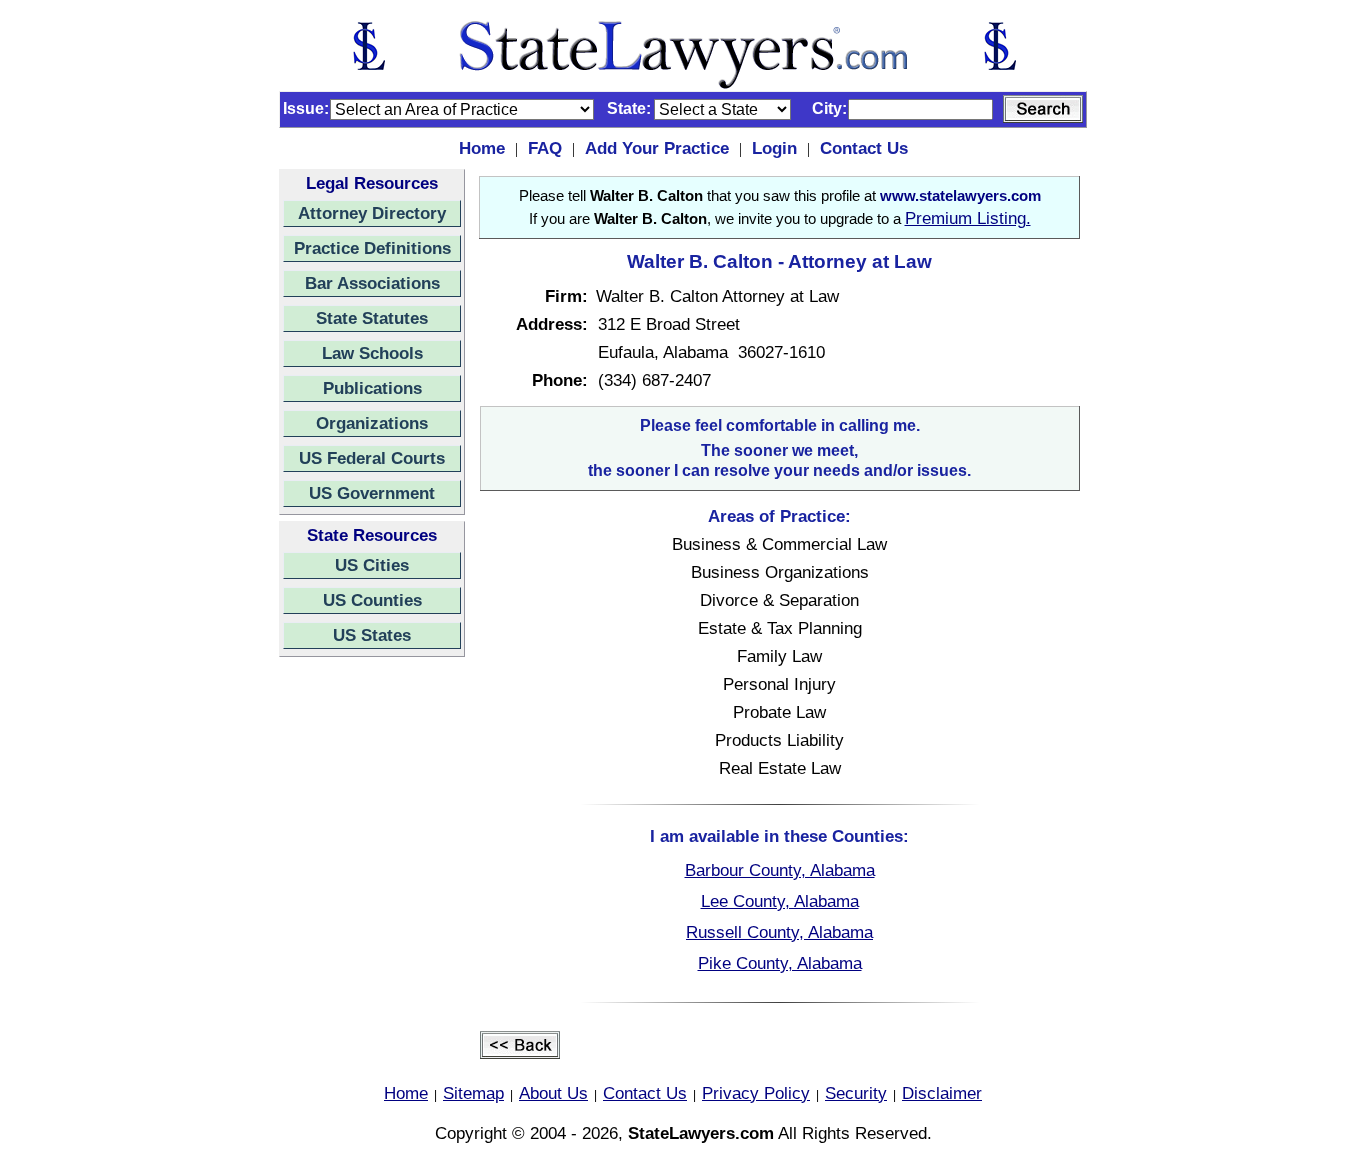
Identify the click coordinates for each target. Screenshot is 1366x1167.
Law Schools (372, 353)
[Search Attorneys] (1043, 109)
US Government (372, 493)
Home (482, 148)
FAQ (545, 148)
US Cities (372, 565)
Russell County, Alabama (779, 932)
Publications (372, 388)
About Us (553, 1093)
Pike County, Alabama (780, 963)
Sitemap (473, 1093)
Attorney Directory (372, 213)
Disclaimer (942, 1093)
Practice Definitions (372, 248)
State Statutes (372, 318)
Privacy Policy (756, 1093)
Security (856, 1093)
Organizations (372, 423)
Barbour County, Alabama (780, 870)
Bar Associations (372, 283)
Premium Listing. (968, 218)
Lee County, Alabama (780, 901)
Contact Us (864, 148)
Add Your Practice (657, 148)
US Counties (372, 600)
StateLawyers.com (701, 1133)
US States (372, 635)
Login (774, 148)
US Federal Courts (372, 458)
